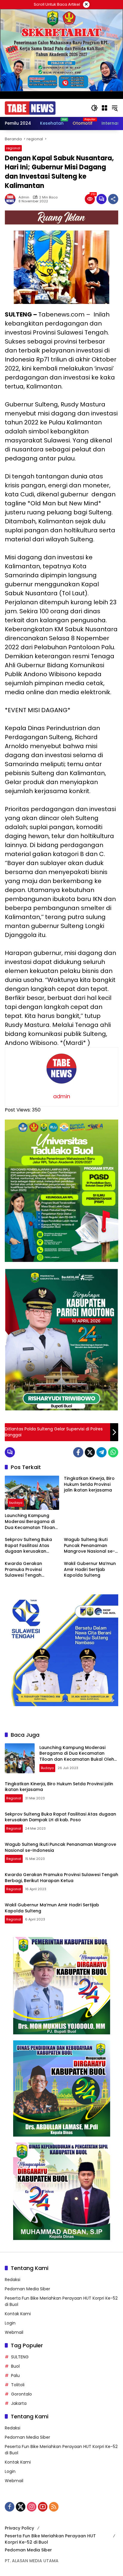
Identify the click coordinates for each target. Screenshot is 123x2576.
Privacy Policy (19, 2528)
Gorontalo (21, 2394)
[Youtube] (43, 2507)
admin (24, 197)
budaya (16, 1503)
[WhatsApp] (113, 1452)
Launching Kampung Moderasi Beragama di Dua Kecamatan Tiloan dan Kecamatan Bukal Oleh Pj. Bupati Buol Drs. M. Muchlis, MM (30, 1522)
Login (10, 2323)
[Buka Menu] (104, 108)
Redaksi (13, 2280)
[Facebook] (78, 1452)
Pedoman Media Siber (27, 2289)
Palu (15, 2375)
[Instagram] (32, 2507)
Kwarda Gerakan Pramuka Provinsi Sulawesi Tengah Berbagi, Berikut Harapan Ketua (23, 1570)
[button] (94, 108)
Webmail (14, 2332)
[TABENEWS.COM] (30, 108)
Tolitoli (18, 2385)
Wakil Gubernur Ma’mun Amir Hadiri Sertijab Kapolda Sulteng (90, 1569)
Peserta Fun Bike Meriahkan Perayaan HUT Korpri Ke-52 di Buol (50, 2539)
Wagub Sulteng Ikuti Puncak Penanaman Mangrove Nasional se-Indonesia (89, 1546)
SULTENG (20, 2357)
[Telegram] (102, 1452)
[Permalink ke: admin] (12, 199)
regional (13, 148)
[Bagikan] (113, 199)
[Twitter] (90, 1452)
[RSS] (54, 2507)
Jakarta (19, 2403)
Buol (15, 2366)
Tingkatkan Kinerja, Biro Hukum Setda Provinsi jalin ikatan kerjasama (89, 1484)
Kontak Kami (18, 2314)
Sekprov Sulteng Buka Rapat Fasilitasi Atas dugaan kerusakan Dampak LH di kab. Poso (31, 1546)
